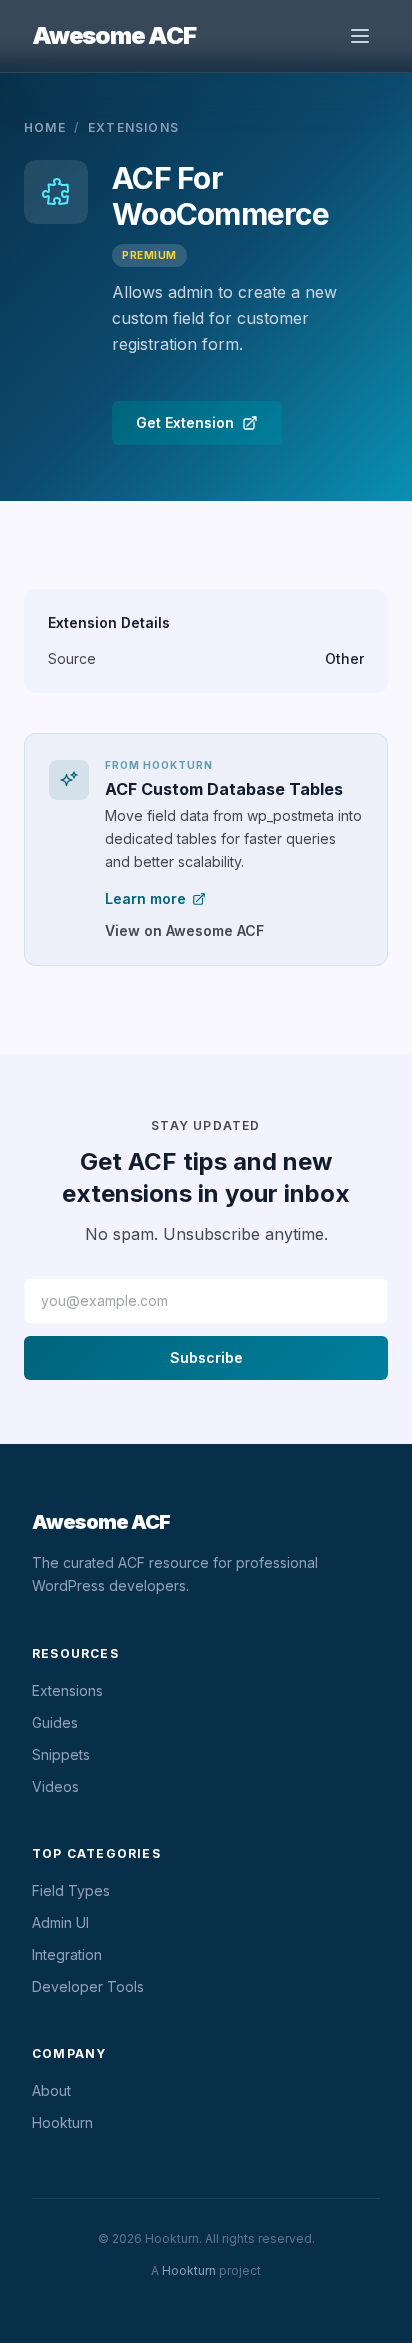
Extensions (133, 127)
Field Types (71, 1890)
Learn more (145, 898)
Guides (55, 1722)
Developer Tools (88, 1986)
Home (45, 127)
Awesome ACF (114, 35)
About (51, 2090)
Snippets (61, 1754)
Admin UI (60, 1922)
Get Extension (185, 422)
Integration (67, 1954)
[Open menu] (360, 36)
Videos (55, 1786)
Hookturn (62, 2122)
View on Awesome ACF (184, 930)
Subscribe (206, 1357)
